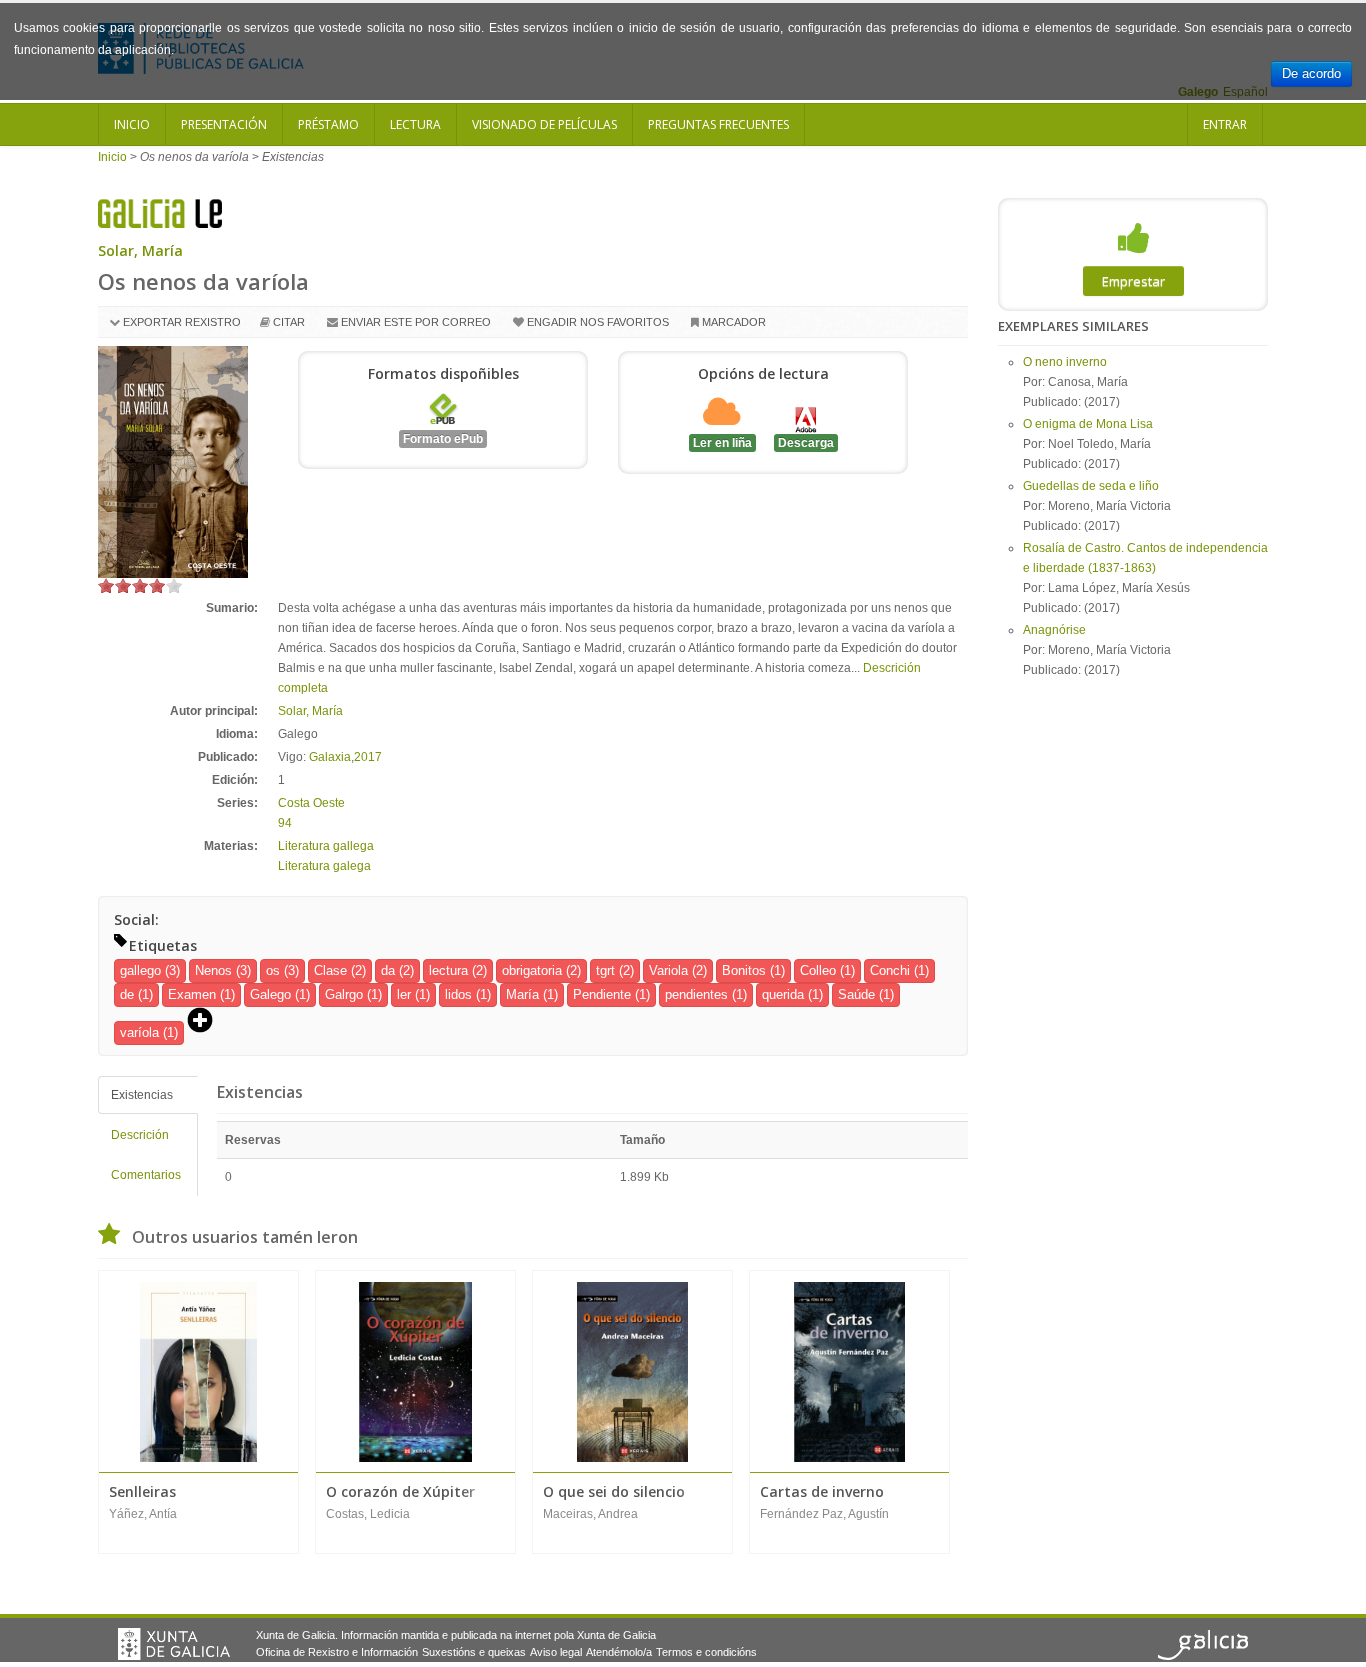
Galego (270, 994)
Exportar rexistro (182, 322)
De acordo (1311, 73)
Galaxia (330, 757)
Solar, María (140, 250)
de (127, 994)
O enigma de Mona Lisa (1088, 424)
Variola (668, 970)
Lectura (415, 124)
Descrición (140, 1135)
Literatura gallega (326, 846)
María (522, 994)
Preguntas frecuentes (718, 124)
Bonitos (744, 970)
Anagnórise (1054, 630)
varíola (139, 1032)
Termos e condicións (706, 1652)
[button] (207, 1022)
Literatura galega (324, 866)
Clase (330, 970)
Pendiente (602, 994)
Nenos (213, 970)
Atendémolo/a (619, 1652)
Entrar (1225, 124)
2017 (368, 757)
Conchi (890, 970)
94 (285, 823)
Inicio (132, 124)
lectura (448, 970)
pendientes (696, 994)
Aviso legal (556, 1652)
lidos (458, 994)
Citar (289, 322)
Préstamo (328, 124)
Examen (192, 994)
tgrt (605, 970)
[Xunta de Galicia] (174, 1644)
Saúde (856, 994)
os (273, 970)
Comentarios (146, 1175)
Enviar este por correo (416, 322)
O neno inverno (1065, 362)
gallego (140, 970)
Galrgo (344, 994)
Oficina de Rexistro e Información (337, 1652)
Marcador (734, 322)
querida (783, 994)
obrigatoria (532, 970)
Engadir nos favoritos (598, 322)
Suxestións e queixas (474, 1652)
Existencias (142, 1095)
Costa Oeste (311, 803)
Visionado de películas (544, 124)
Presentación (224, 124)
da (388, 970)
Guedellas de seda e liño (1091, 486)
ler (404, 994)
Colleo (818, 970)
